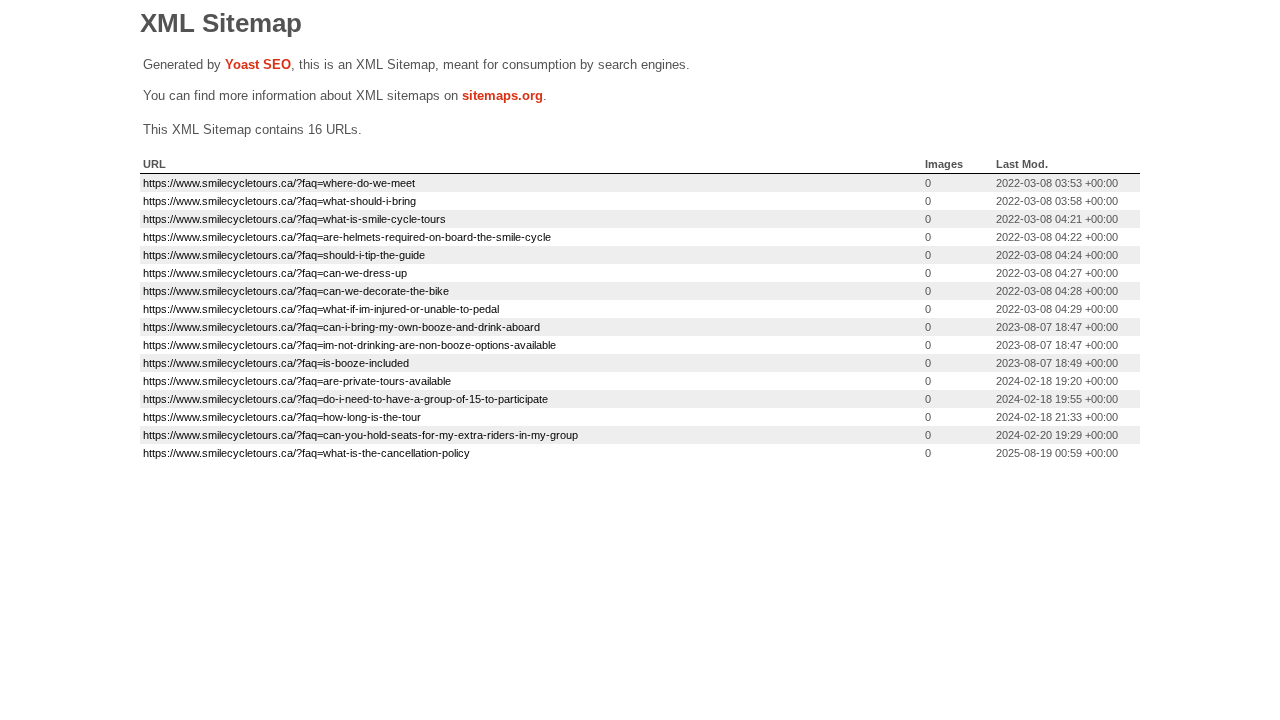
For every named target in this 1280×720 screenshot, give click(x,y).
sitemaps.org (502, 95)
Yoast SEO (258, 64)
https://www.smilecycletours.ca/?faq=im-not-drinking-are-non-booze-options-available (349, 345)
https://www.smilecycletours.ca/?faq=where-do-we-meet (279, 183)
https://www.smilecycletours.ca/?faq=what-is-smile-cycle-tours (294, 219)
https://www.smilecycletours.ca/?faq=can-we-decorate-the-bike (296, 291)
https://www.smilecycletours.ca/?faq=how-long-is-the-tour (282, 417)
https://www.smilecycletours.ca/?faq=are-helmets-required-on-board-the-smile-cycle (347, 237)
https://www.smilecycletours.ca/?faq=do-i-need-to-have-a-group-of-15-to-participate (345, 399)
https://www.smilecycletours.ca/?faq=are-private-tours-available (297, 381)
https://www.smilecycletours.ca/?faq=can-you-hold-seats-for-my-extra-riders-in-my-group (360, 435)
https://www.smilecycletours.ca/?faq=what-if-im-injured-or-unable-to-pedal (321, 309)
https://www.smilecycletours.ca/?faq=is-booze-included (276, 363)
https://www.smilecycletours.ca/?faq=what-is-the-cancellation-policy (306, 453)
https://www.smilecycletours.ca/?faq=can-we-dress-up (275, 273)
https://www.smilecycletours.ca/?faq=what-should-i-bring (279, 201)
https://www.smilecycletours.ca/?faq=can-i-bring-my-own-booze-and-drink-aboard (341, 327)
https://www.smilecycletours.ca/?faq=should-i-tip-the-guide (284, 255)
